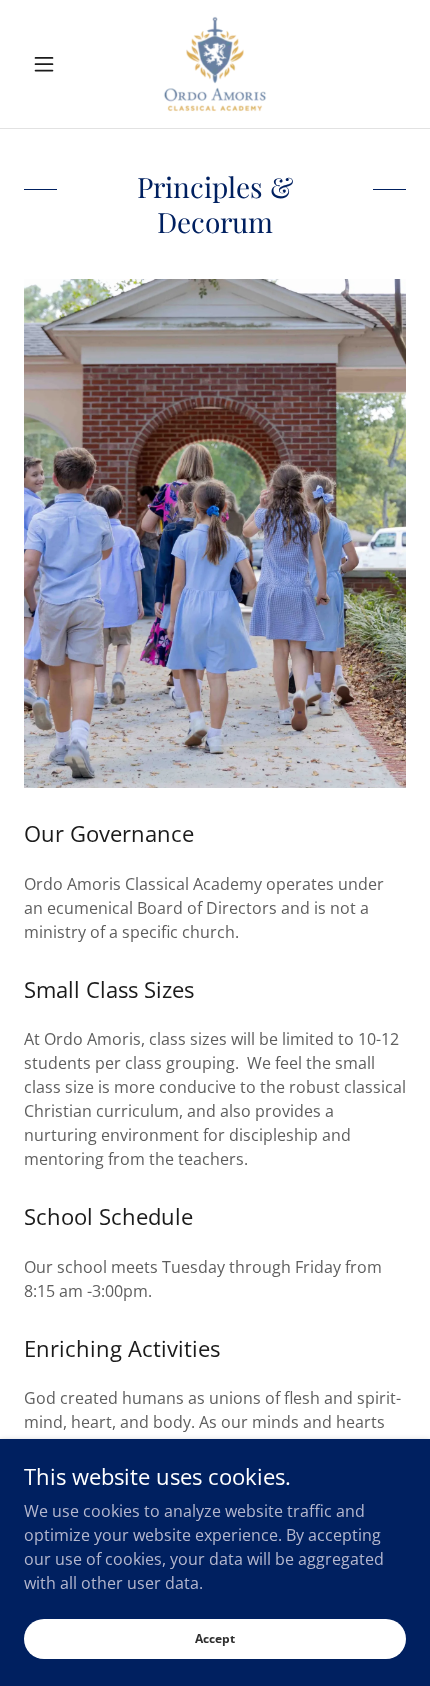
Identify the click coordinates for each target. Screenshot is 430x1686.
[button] (52, 64)
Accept (215, 1638)
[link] (215, 64)
